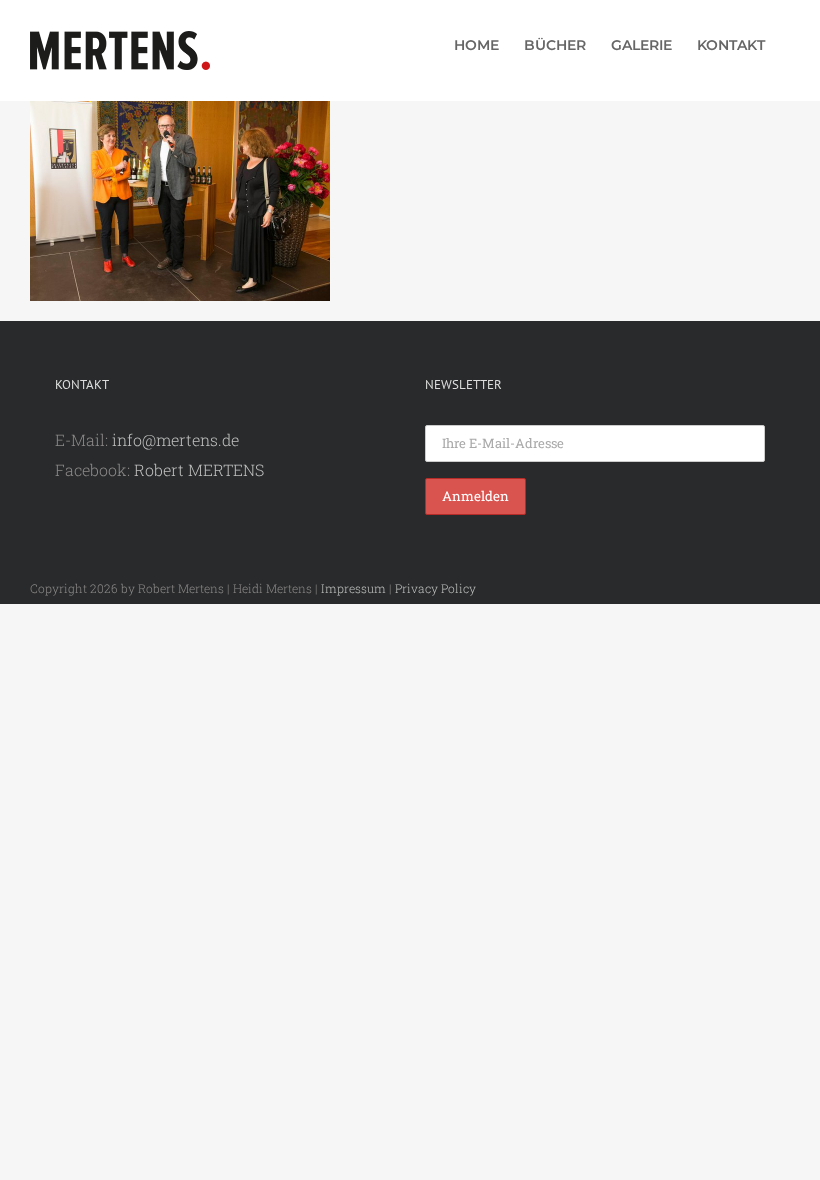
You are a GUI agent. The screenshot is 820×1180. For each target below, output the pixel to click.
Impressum (353, 588)
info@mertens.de (175, 439)
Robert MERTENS (199, 469)
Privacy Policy (435, 588)
